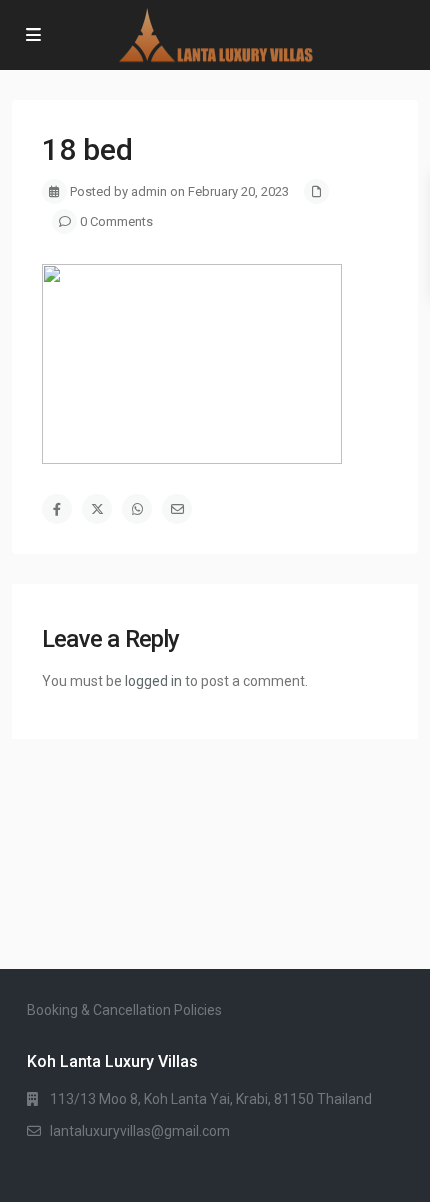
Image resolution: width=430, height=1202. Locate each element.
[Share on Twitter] (97, 509)
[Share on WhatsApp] (137, 509)
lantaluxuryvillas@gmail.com (140, 1131)
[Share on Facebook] (57, 509)
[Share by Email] (177, 509)
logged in (153, 681)
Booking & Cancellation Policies (124, 1010)
